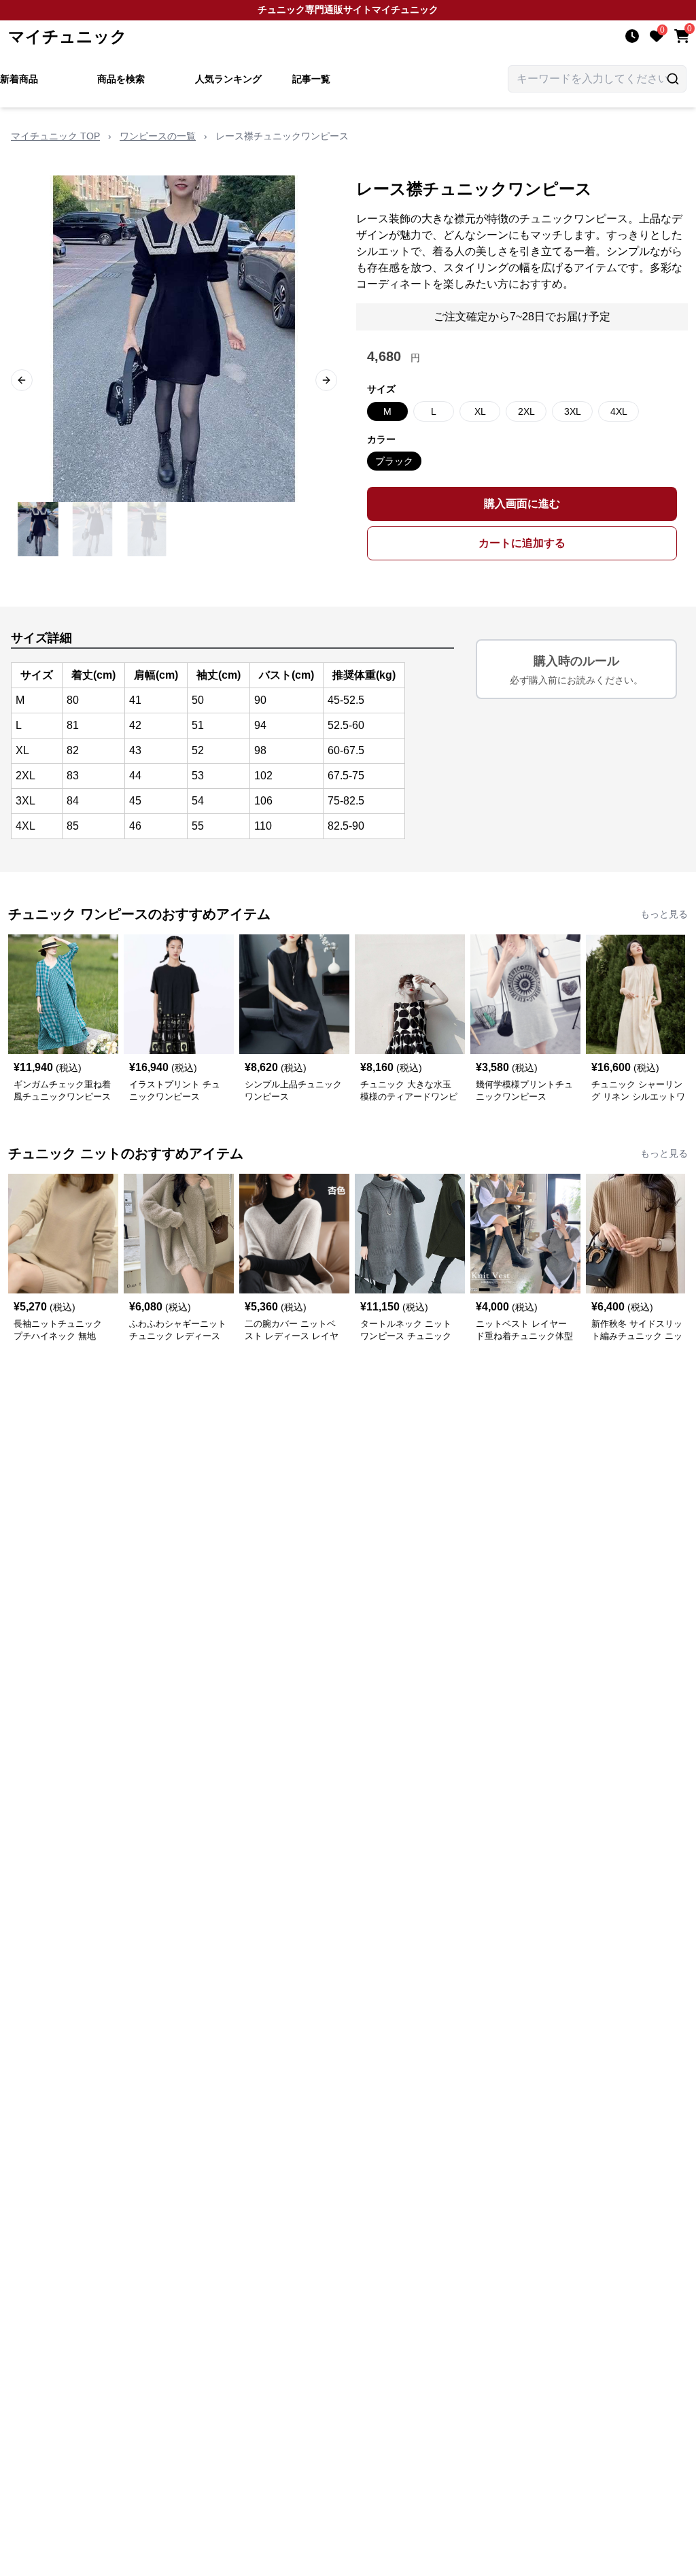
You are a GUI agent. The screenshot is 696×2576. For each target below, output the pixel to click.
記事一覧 (311, 79)
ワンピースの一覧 (158, 136)
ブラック (394, 461)
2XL (526, 411)
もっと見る (664, 914)
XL (480, 411)
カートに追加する (522, 543)
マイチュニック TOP (55, 136)
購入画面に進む (522, 504)
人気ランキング (228, 79)
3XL (573, 411)
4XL (619, 411)
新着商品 (19, 79)
